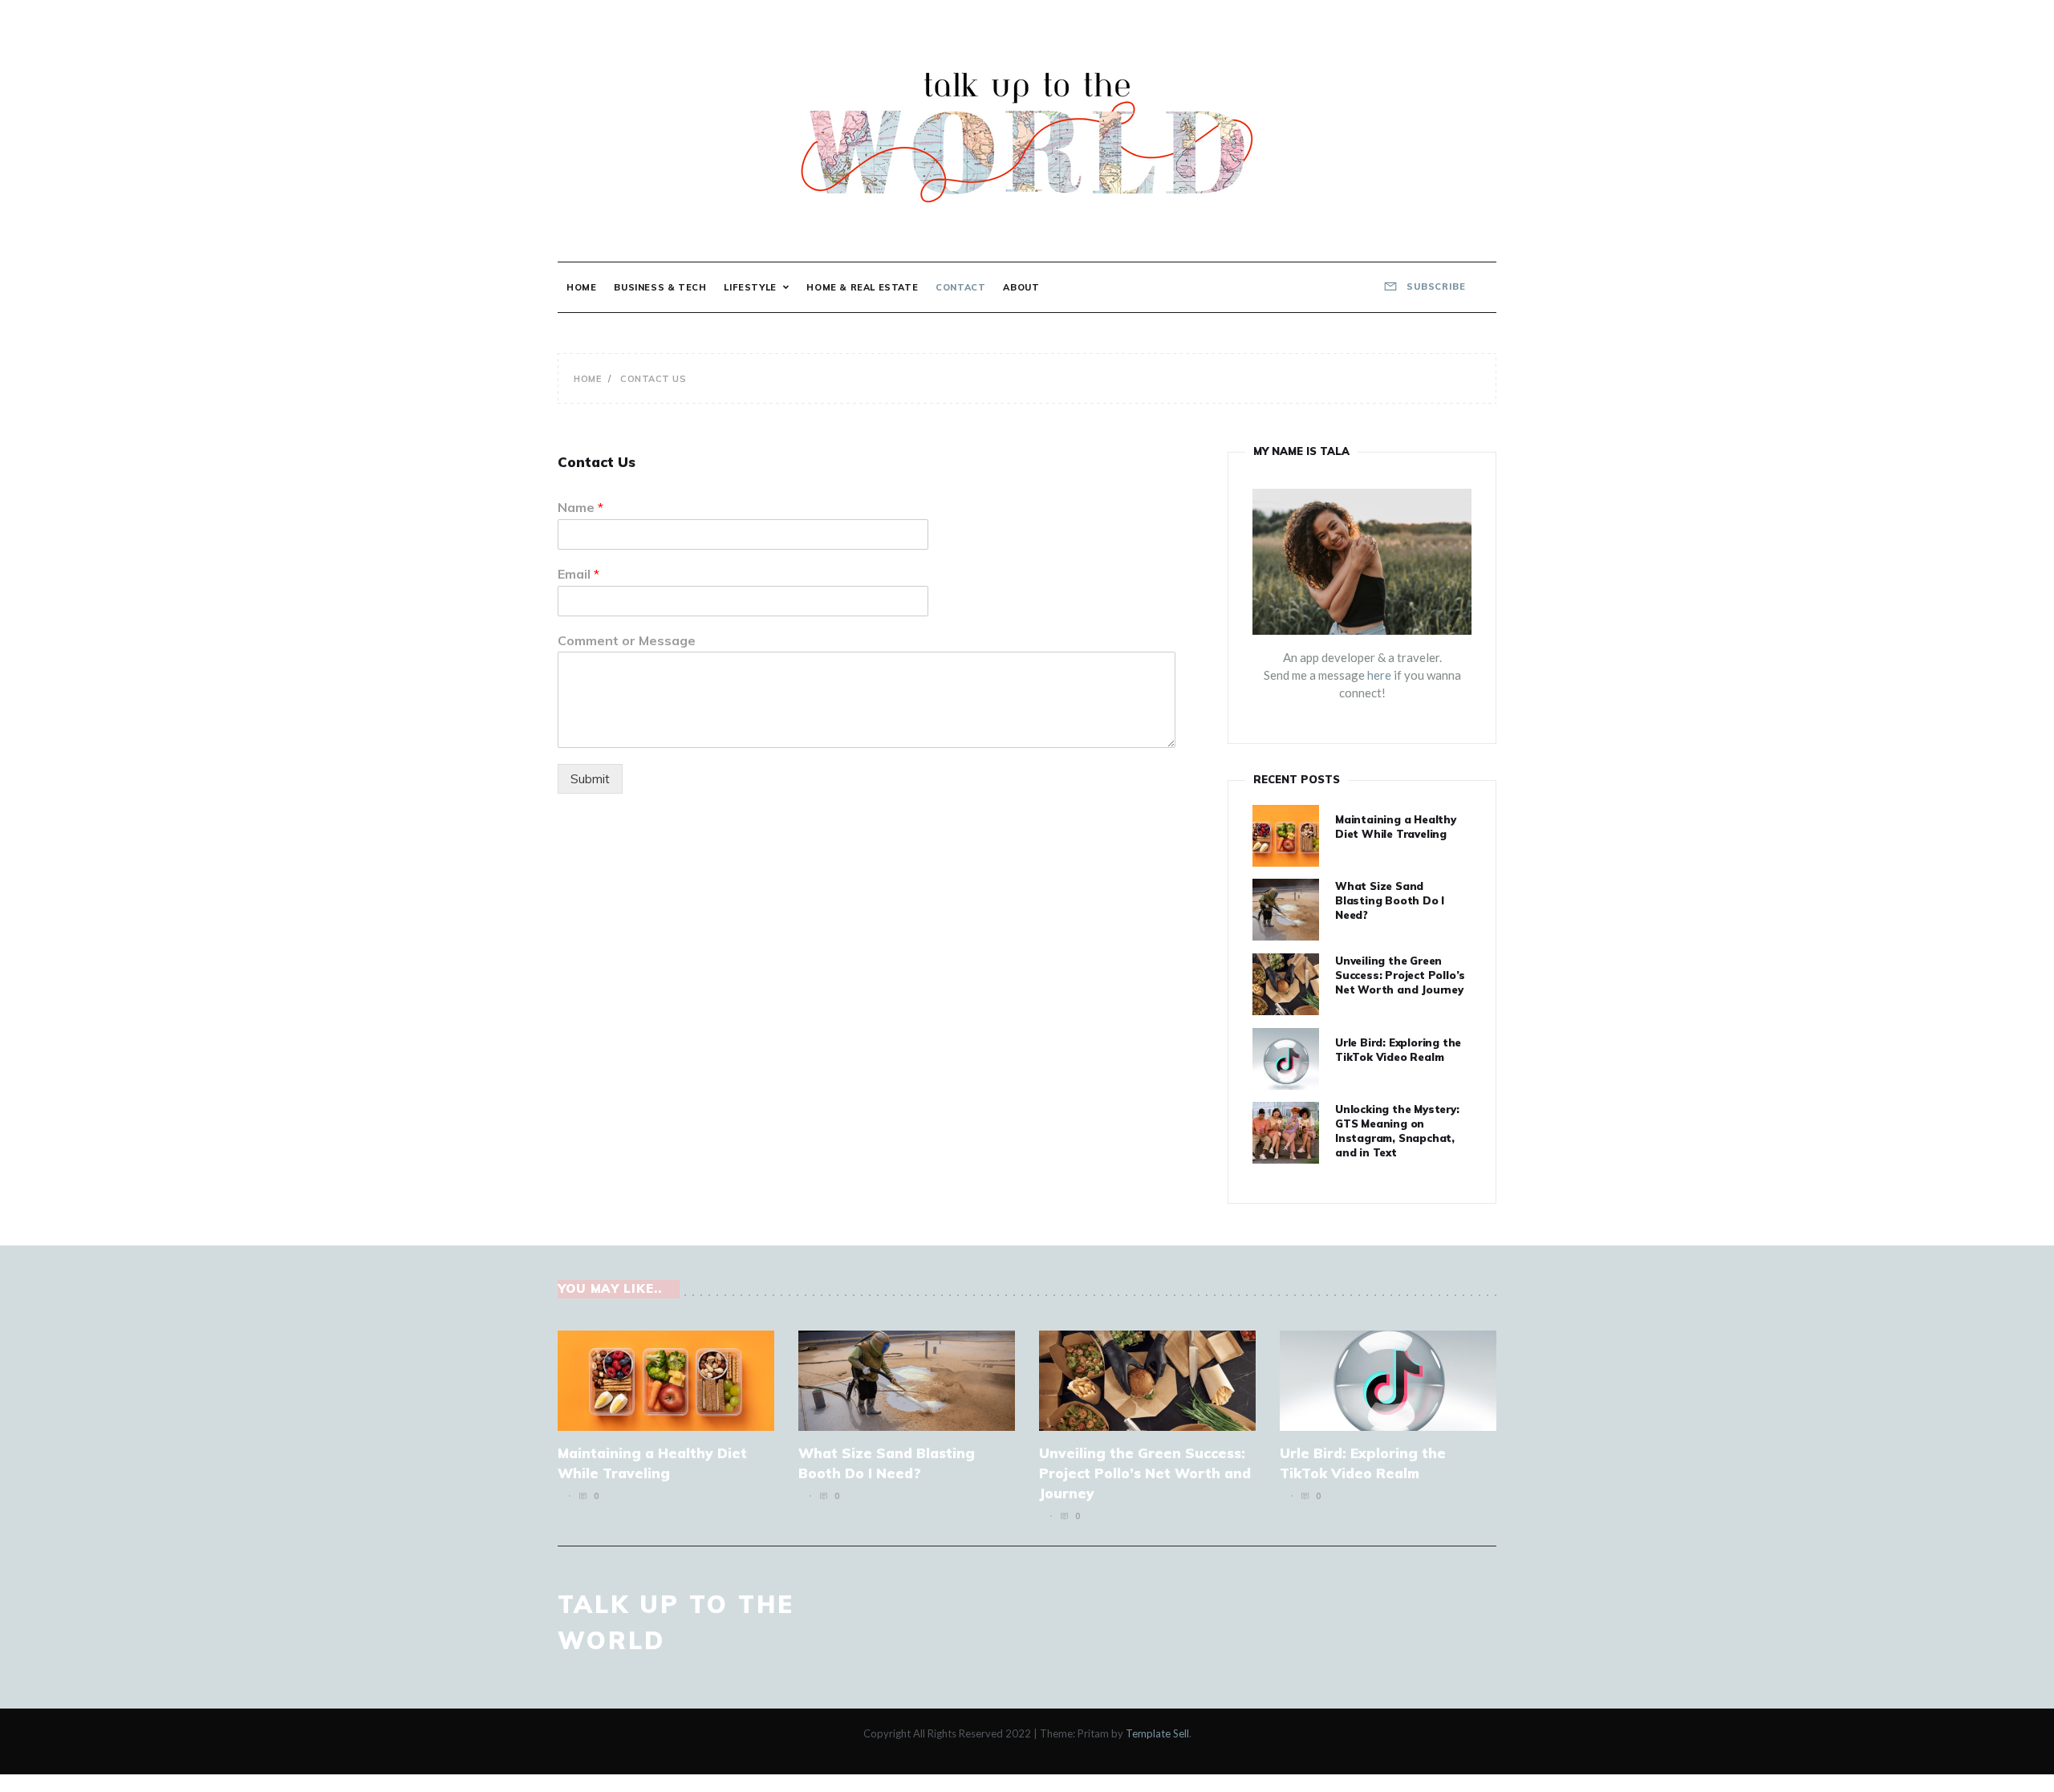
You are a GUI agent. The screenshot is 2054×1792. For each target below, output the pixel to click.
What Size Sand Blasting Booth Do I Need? (1390, 900)
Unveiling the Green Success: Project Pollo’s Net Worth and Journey (1400, 975)
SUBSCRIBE (1435, 286)
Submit (590, 779)
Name (580, 507)
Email (578, 574)
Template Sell (1157, 1733)
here (1379, 675)
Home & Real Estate (862, 287)
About (1021, 287)
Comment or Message (627, 640)
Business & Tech (660, 287)
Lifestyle (750, 287)
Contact (960, 287)
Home (581, 287)
